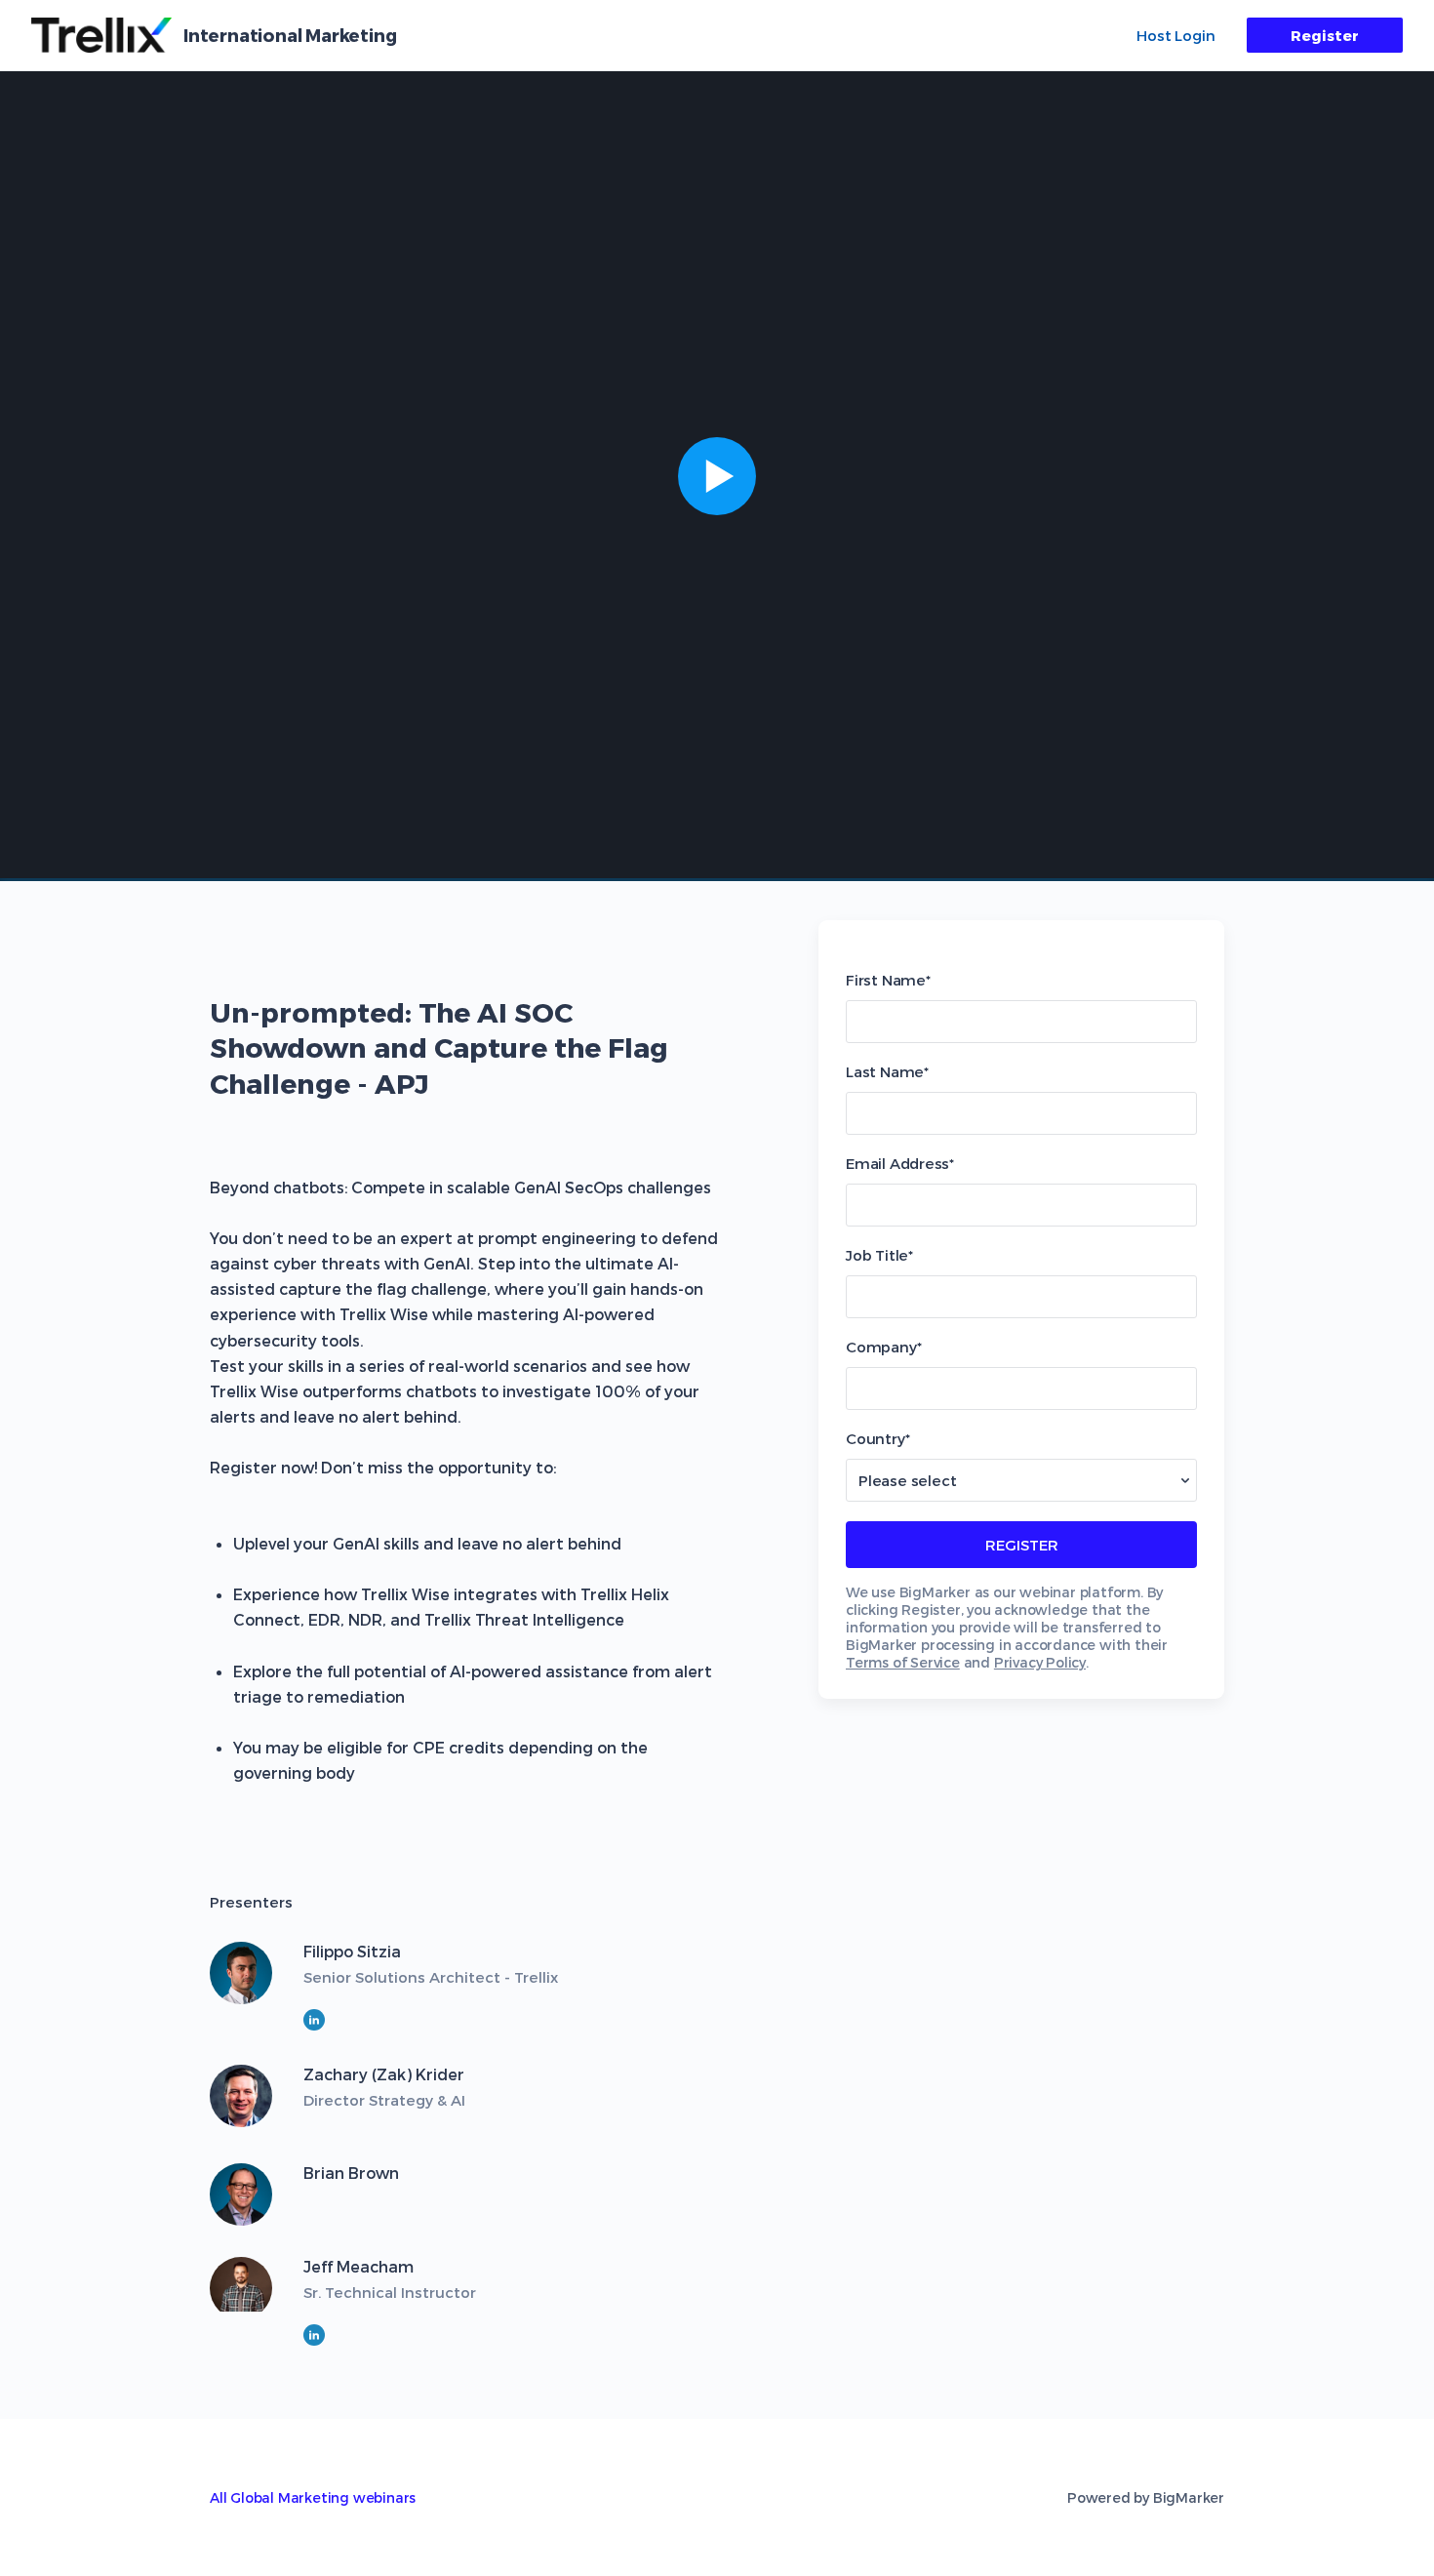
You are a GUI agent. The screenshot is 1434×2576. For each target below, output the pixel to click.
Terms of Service (903, 1662)
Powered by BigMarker (1146, 2497)
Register (1324, 35)
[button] (717, 476)
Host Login (1176, 35)
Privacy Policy (1040, 1662)
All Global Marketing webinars (313, 2497)
